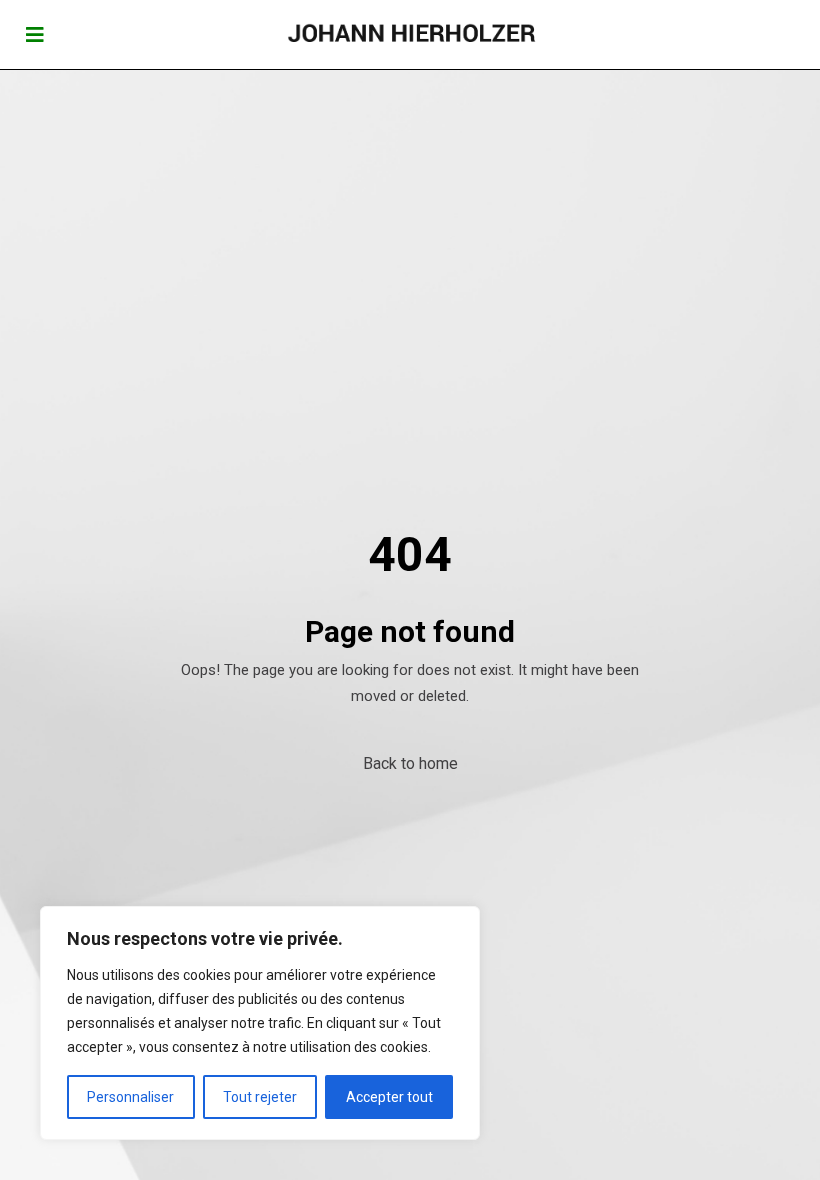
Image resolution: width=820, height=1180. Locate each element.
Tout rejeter (260, 1097)
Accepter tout (389, 1097)
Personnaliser (130, 1097)
